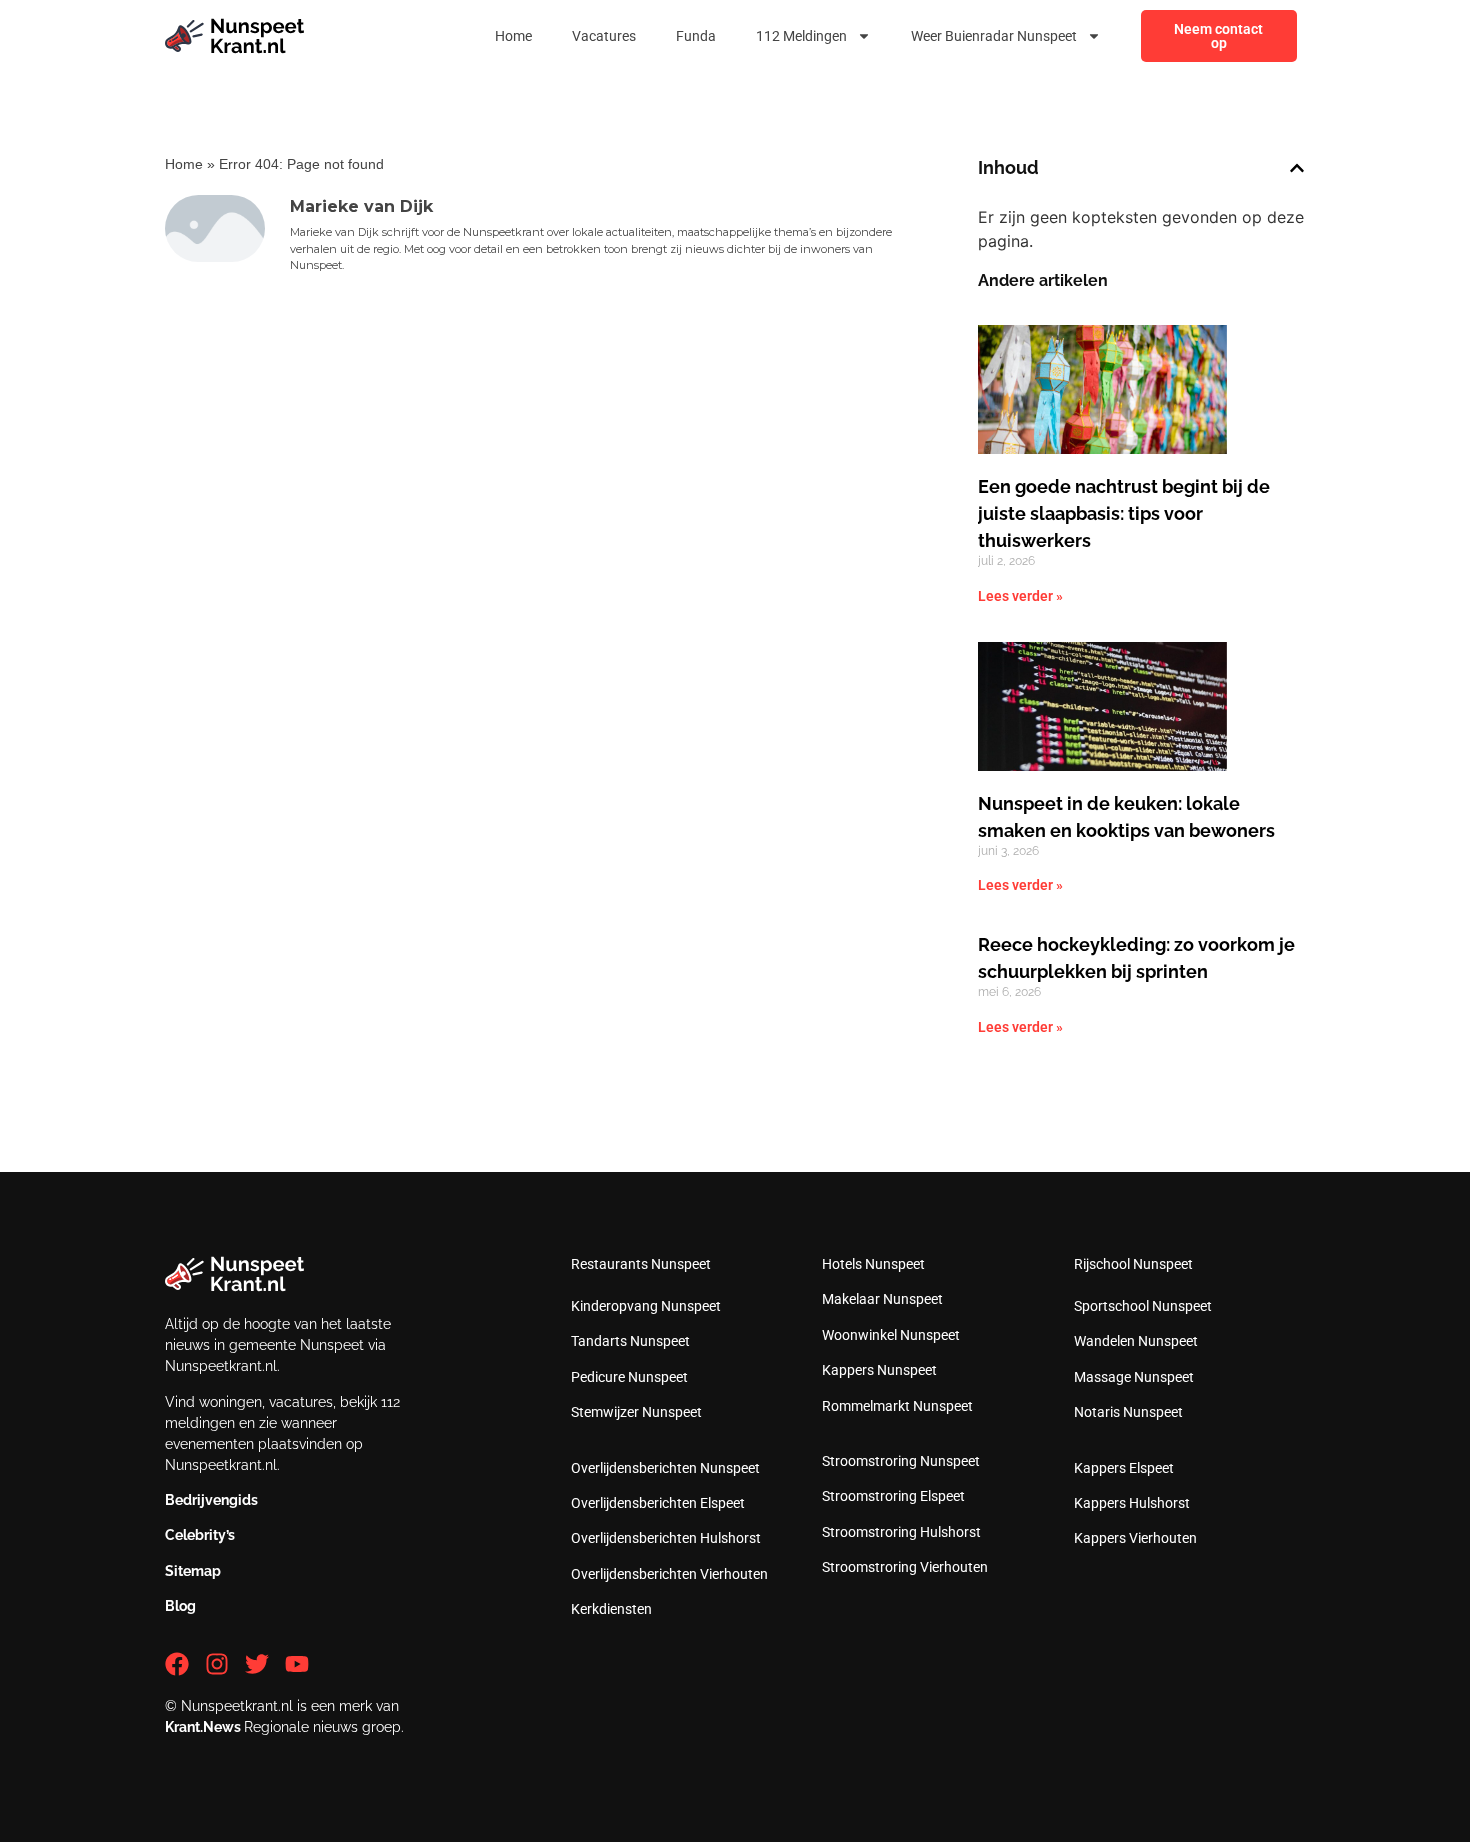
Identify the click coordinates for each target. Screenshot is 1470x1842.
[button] (1297, 168)
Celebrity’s (200, 1535)
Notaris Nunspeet (1128, 1412)
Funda (696, 36)
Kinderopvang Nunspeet (646, 1306)
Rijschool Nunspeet (1133, 1264)
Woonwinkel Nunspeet (891, 1335)
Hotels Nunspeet (873, 1264)
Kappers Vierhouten (1135, 1538)
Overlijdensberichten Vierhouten (669, 1574)
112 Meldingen (801, 36)
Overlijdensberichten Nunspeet (665, 1468)
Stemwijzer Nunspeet (636, 1412)
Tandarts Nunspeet (630, 1341)
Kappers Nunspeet (879, 1370)
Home (513, 36)
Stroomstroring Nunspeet (901, 1461)
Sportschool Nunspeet (1143, 1306)
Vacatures (604, 36)
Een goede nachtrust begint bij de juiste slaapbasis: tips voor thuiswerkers (1124, 513)
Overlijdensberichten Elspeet (658, 1503)
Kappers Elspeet (1124, 1468)
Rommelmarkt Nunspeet (897, 1406)
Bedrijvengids (211, 1500)
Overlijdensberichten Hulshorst (666, 1538)
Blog (180, 1606)
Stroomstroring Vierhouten (905, 1567)
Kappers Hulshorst (1132, 1503)
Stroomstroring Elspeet (893, 1496)
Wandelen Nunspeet (1136, 1341)
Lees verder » (1020, 596)
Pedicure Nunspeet (629, 1377)
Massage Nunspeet (1134, 1377)
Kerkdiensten (611, 1609)
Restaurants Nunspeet (641, 1264)
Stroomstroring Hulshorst (901, 1532)
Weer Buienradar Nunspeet (994, 36)
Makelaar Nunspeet (882, 1299)
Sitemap (193, 1571)
